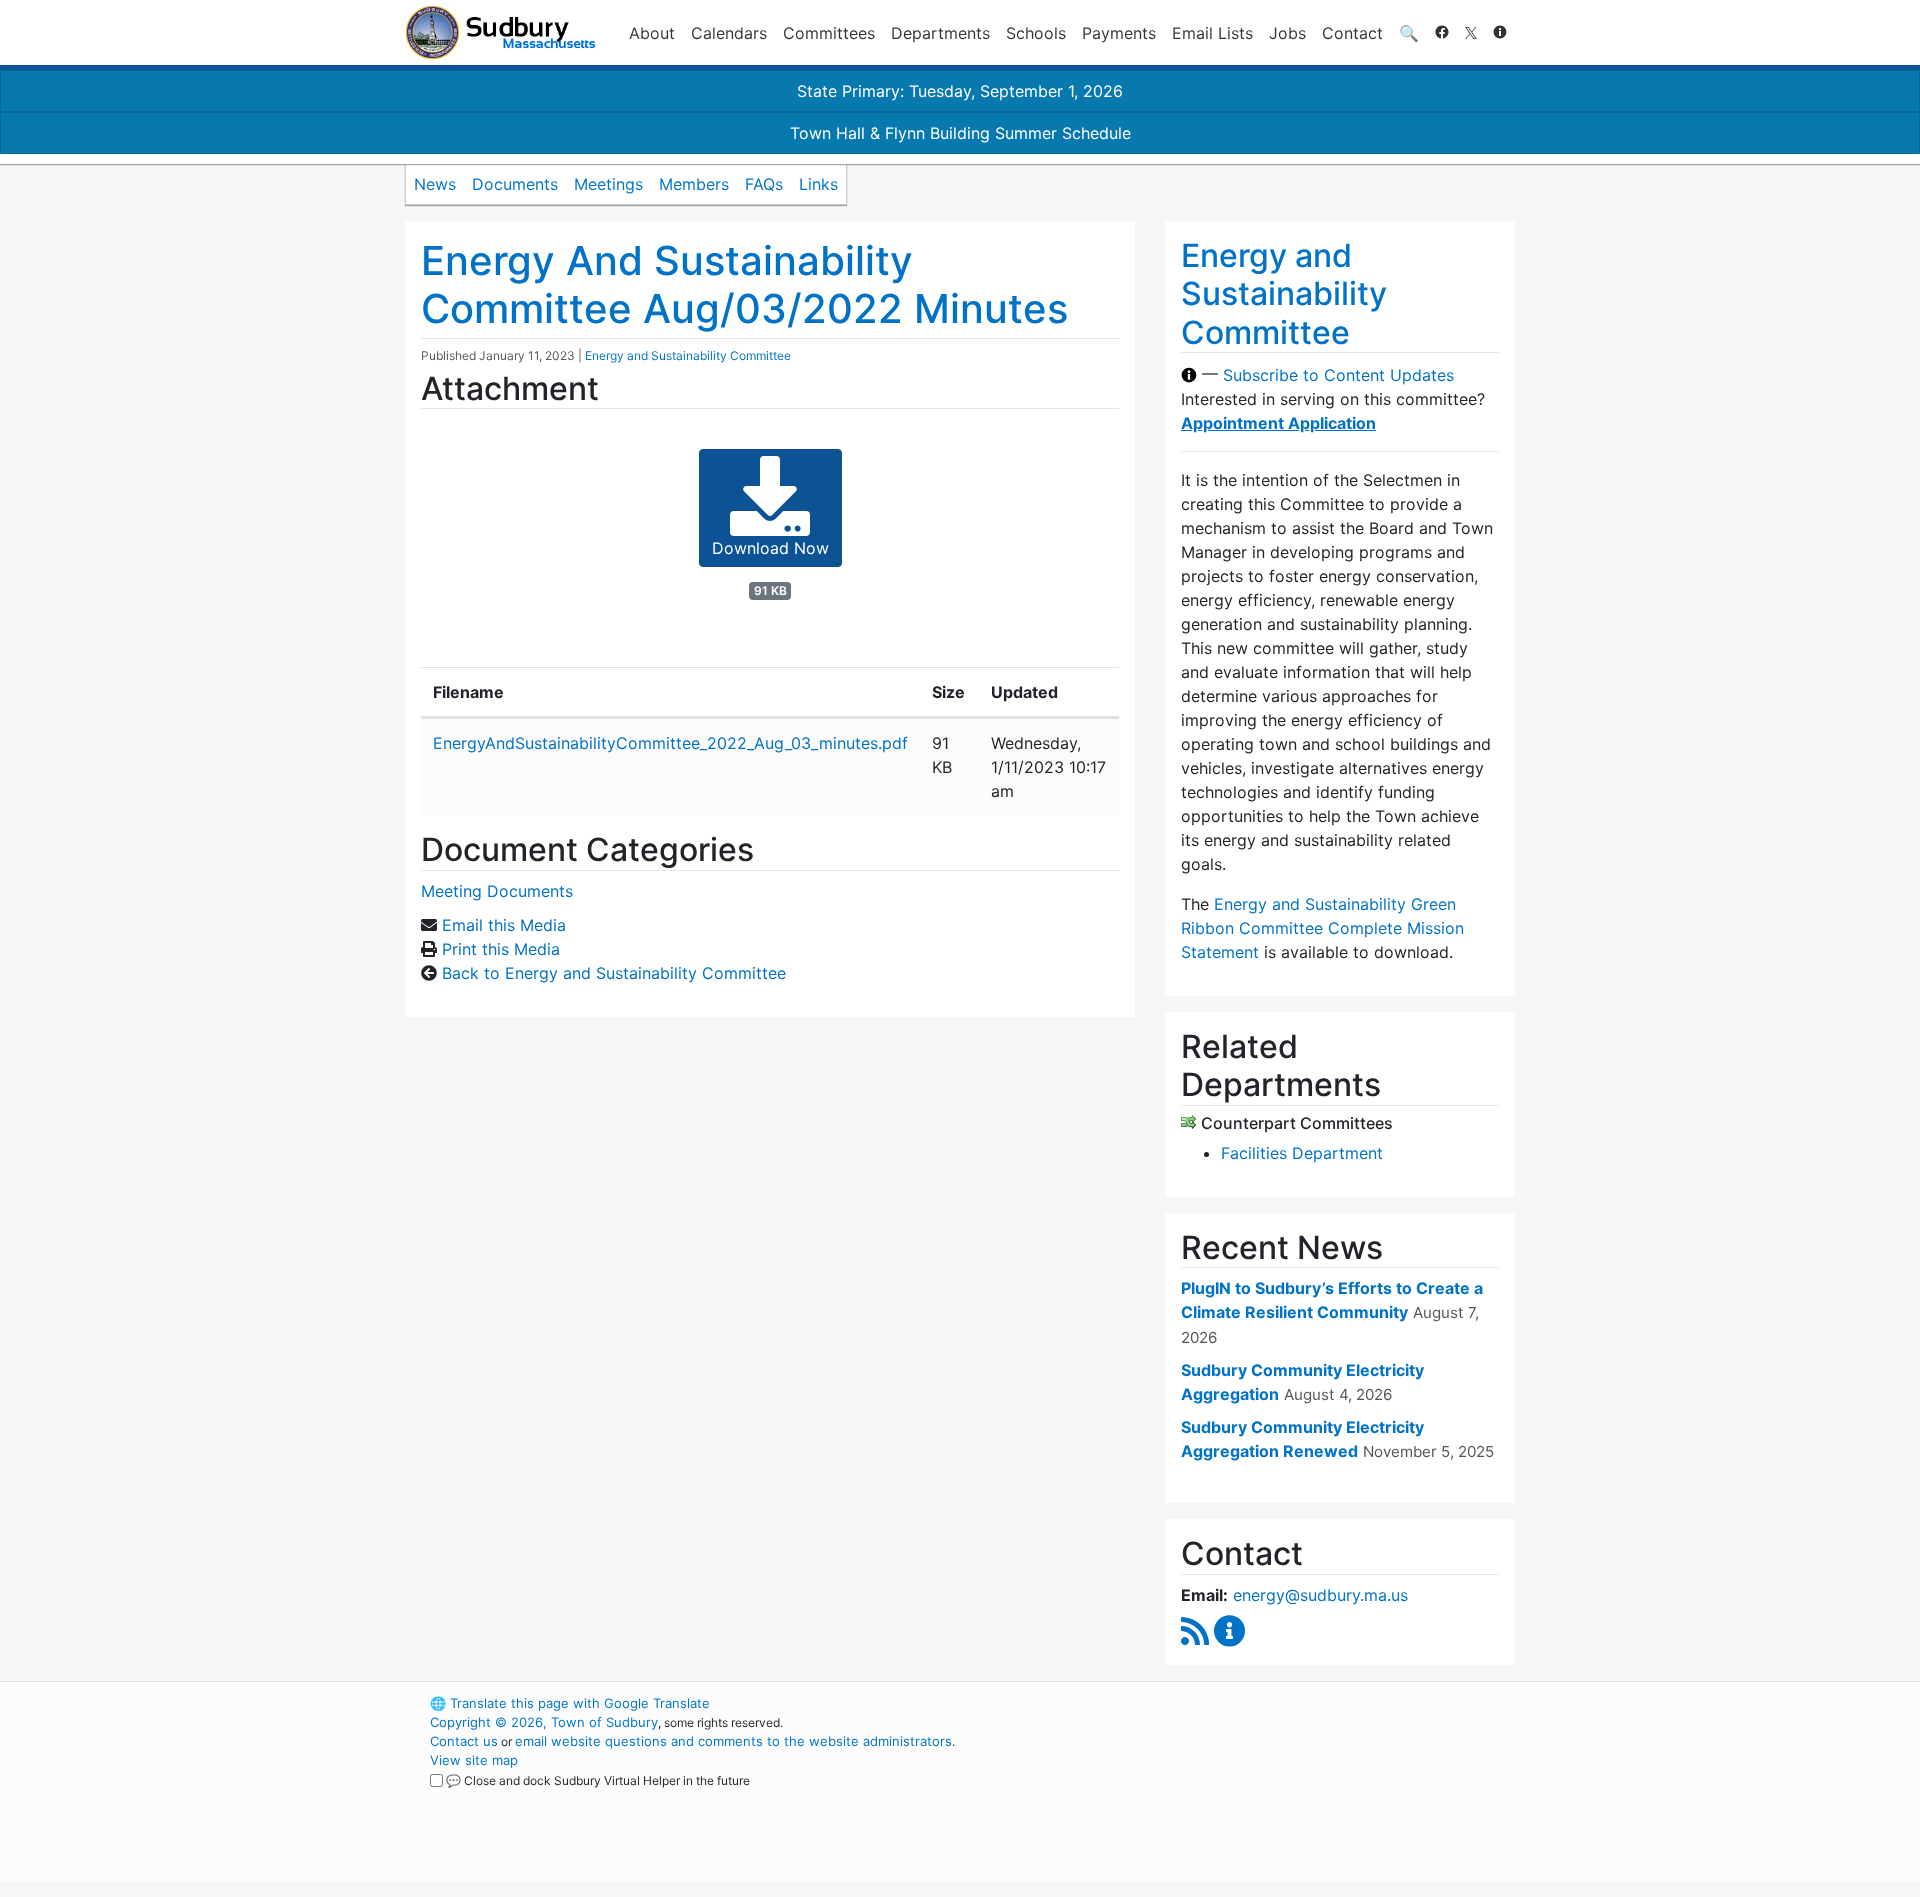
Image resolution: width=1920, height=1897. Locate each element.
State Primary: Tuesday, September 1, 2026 (960, 91)
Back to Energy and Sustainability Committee (614, 973)
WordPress (1245, 1703)
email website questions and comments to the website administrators (733, 1741)
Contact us (464, 1741)
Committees (829, 33)
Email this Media (504, 925)
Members (694, 184)
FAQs (764, 184)
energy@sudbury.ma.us (1320, 1595)
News (435, 184)
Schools (1036, 33)
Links (818, 184)
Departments (940, 33)
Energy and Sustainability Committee (688, 355)
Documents (515, 184)
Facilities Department (1302, 1153)
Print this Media (501, 949)
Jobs (1287, 33)
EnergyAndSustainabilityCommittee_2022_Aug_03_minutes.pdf (670, 743)
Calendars (729, 33)
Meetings (608, 184)
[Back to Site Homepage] (500, 32)
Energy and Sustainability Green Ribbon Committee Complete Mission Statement (1322, 928)
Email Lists (1212, 33)
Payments (1119, 33)
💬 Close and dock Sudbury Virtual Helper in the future (598, 1780)
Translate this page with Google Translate (570, 1703)
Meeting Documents (497, 891)
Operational (1280, 1798)
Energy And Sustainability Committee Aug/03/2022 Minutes (744, 284)
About (652, 33)
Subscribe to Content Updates (1338, 375)
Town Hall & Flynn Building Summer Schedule (960, 133)
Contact (1352, 33)
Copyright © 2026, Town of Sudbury (544, 1722)
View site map (474, 1760)
